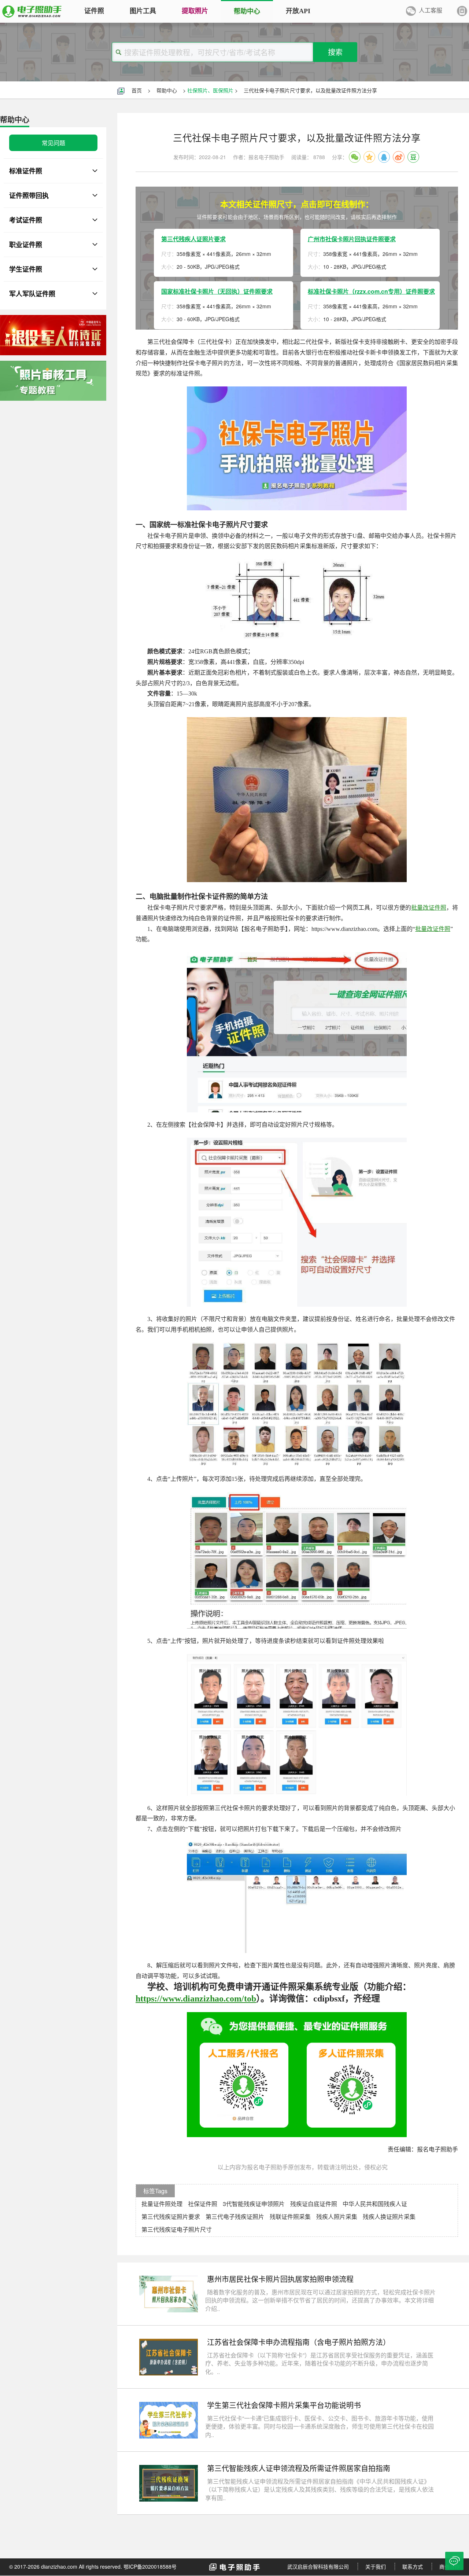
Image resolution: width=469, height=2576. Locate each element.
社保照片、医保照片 (210, 90)
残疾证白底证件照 (314, 2204)
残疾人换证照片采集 (389, 2217)
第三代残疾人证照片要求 (193, 239)
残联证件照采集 (290, 2217)
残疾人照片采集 (337, 2217)
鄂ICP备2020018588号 (150, 2566)
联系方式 (413, 2566)
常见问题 (53, 143)
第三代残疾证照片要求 (171, 2217)
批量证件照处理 (162, 2204)
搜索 (335, 52)
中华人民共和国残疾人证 (375, 2204)
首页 (137, 90)
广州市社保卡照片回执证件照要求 (352, 239)
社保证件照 (203, 2204)
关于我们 (376, 2566)
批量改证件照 (429, 908)
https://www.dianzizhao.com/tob (196, 1999)
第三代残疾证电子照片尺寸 (177, 2229)
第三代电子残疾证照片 (235, 2217)
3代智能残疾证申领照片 (254, 2204)
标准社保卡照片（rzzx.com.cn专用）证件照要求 (371, 291)
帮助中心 (167, 90)
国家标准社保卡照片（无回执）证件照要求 (217, 291)
